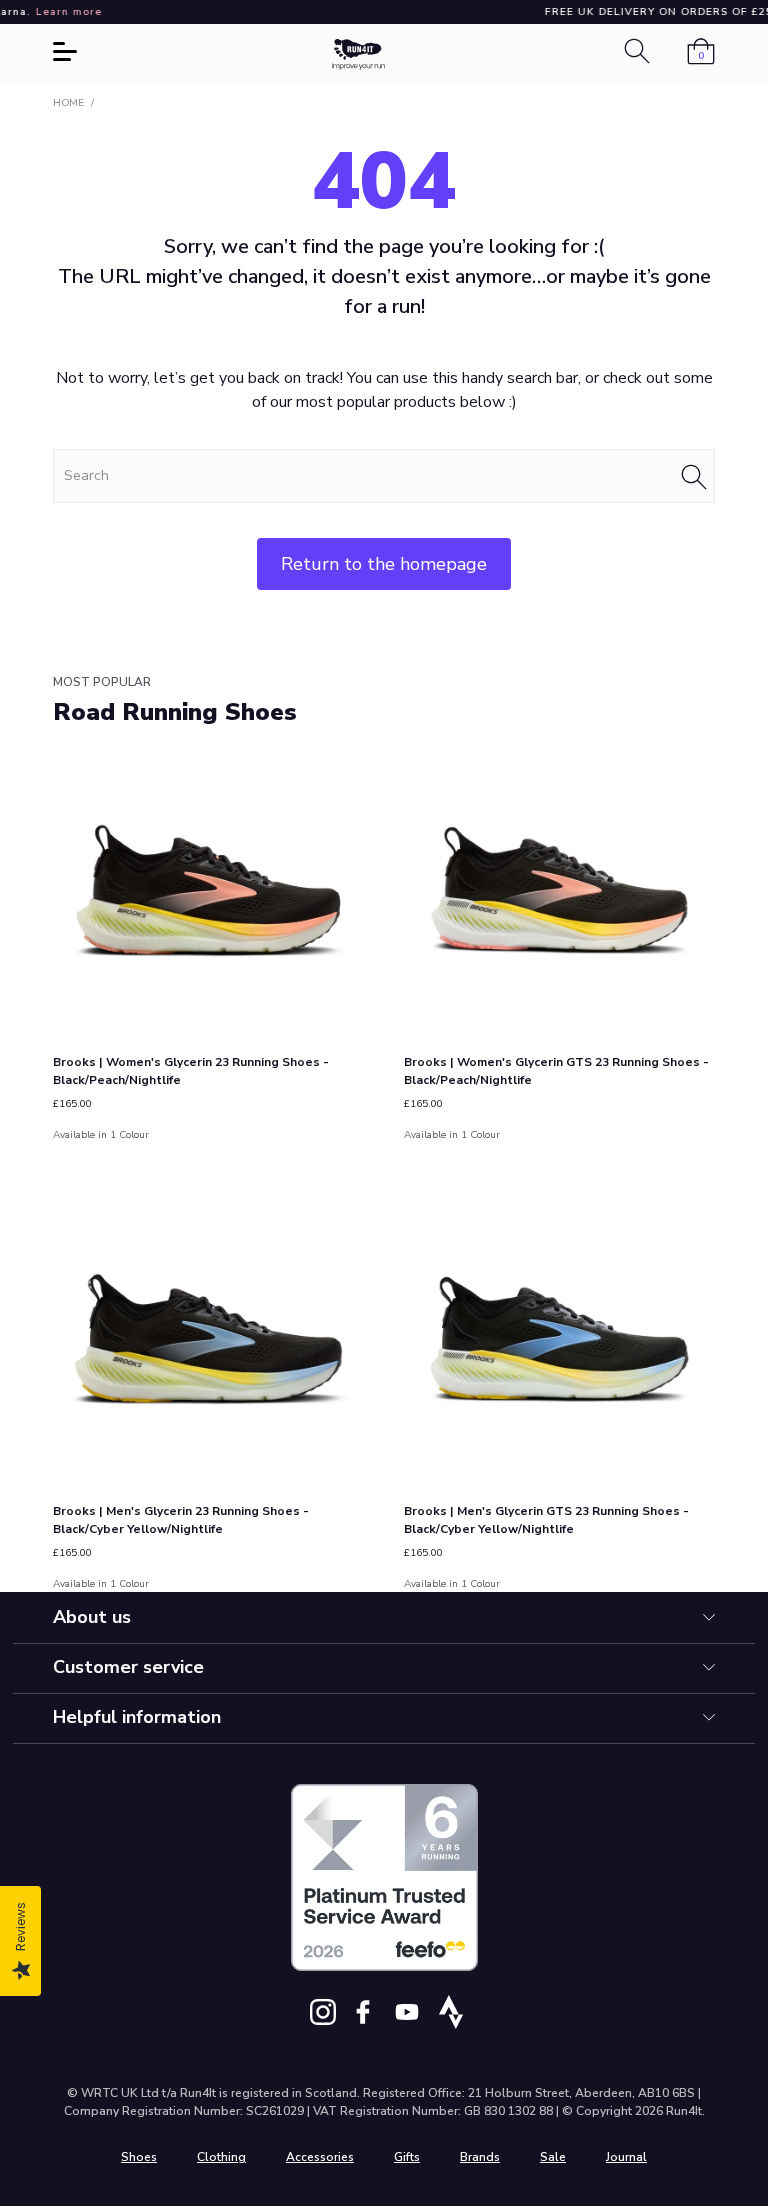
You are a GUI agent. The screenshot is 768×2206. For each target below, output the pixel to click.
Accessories (320, 2157)
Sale (553, 2157)
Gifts (407, 2157)
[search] (384, 476)
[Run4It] (359, 54)
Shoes (139, 2157)
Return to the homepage (384, 564)
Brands (480, 2157)
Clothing (221, 2157)
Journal (626, 2157)
